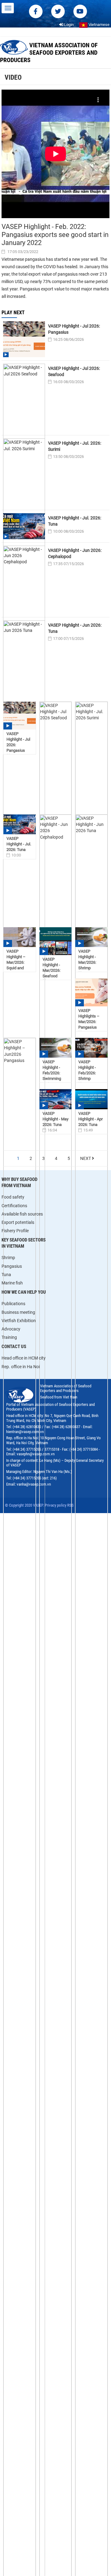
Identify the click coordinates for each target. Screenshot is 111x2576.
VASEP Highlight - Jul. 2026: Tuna (75, 521)
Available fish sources (22, 1214)
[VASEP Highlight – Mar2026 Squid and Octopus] (20, 937)
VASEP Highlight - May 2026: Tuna (55, 1119)
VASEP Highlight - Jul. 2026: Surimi (75, 446)
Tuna (6, 1275)
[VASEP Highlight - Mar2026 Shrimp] (91, 937)
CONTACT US (14, 1347)
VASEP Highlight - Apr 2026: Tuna (90, 1119)
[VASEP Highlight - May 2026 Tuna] (56, 1099)
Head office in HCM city (24, 1358)
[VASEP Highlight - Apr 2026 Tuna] (91, 1099)
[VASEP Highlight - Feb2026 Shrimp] (91, 1048)
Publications (13, 1304)
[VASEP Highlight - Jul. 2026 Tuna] (20, 824)
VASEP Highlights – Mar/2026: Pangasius (89, 1019)
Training (9, 1337)
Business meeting (18, 1312)
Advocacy (11, 1329)
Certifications (14, 1206)
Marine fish (12, 1283)
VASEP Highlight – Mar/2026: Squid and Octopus (16, 962)
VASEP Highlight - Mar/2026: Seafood (51, 968)
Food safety (13, 1197)
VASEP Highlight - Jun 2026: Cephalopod (75, 553)
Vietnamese (99, 25)
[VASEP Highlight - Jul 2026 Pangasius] (20, 716)
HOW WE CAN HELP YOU (24, 1292)
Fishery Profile (15, 1231)
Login (68, 25)
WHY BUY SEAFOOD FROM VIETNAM (19, 1182)
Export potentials (18, 1222)
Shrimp (8, 1258)
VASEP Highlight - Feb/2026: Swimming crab (52, 1073)
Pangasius (12, 1266)
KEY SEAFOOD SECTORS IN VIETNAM (24, 1243)
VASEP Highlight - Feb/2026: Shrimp (87, 1070)
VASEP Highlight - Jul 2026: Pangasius (74, 329)
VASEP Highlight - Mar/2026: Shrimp (87, 960)
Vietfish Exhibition (19, 1321)
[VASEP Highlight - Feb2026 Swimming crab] (56, 1048)
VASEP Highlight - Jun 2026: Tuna (75, 628)
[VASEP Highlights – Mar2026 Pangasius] (91, 992)
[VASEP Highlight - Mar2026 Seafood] (56, 941)
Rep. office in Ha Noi (21, 1367)
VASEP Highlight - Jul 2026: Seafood (74, 371)
